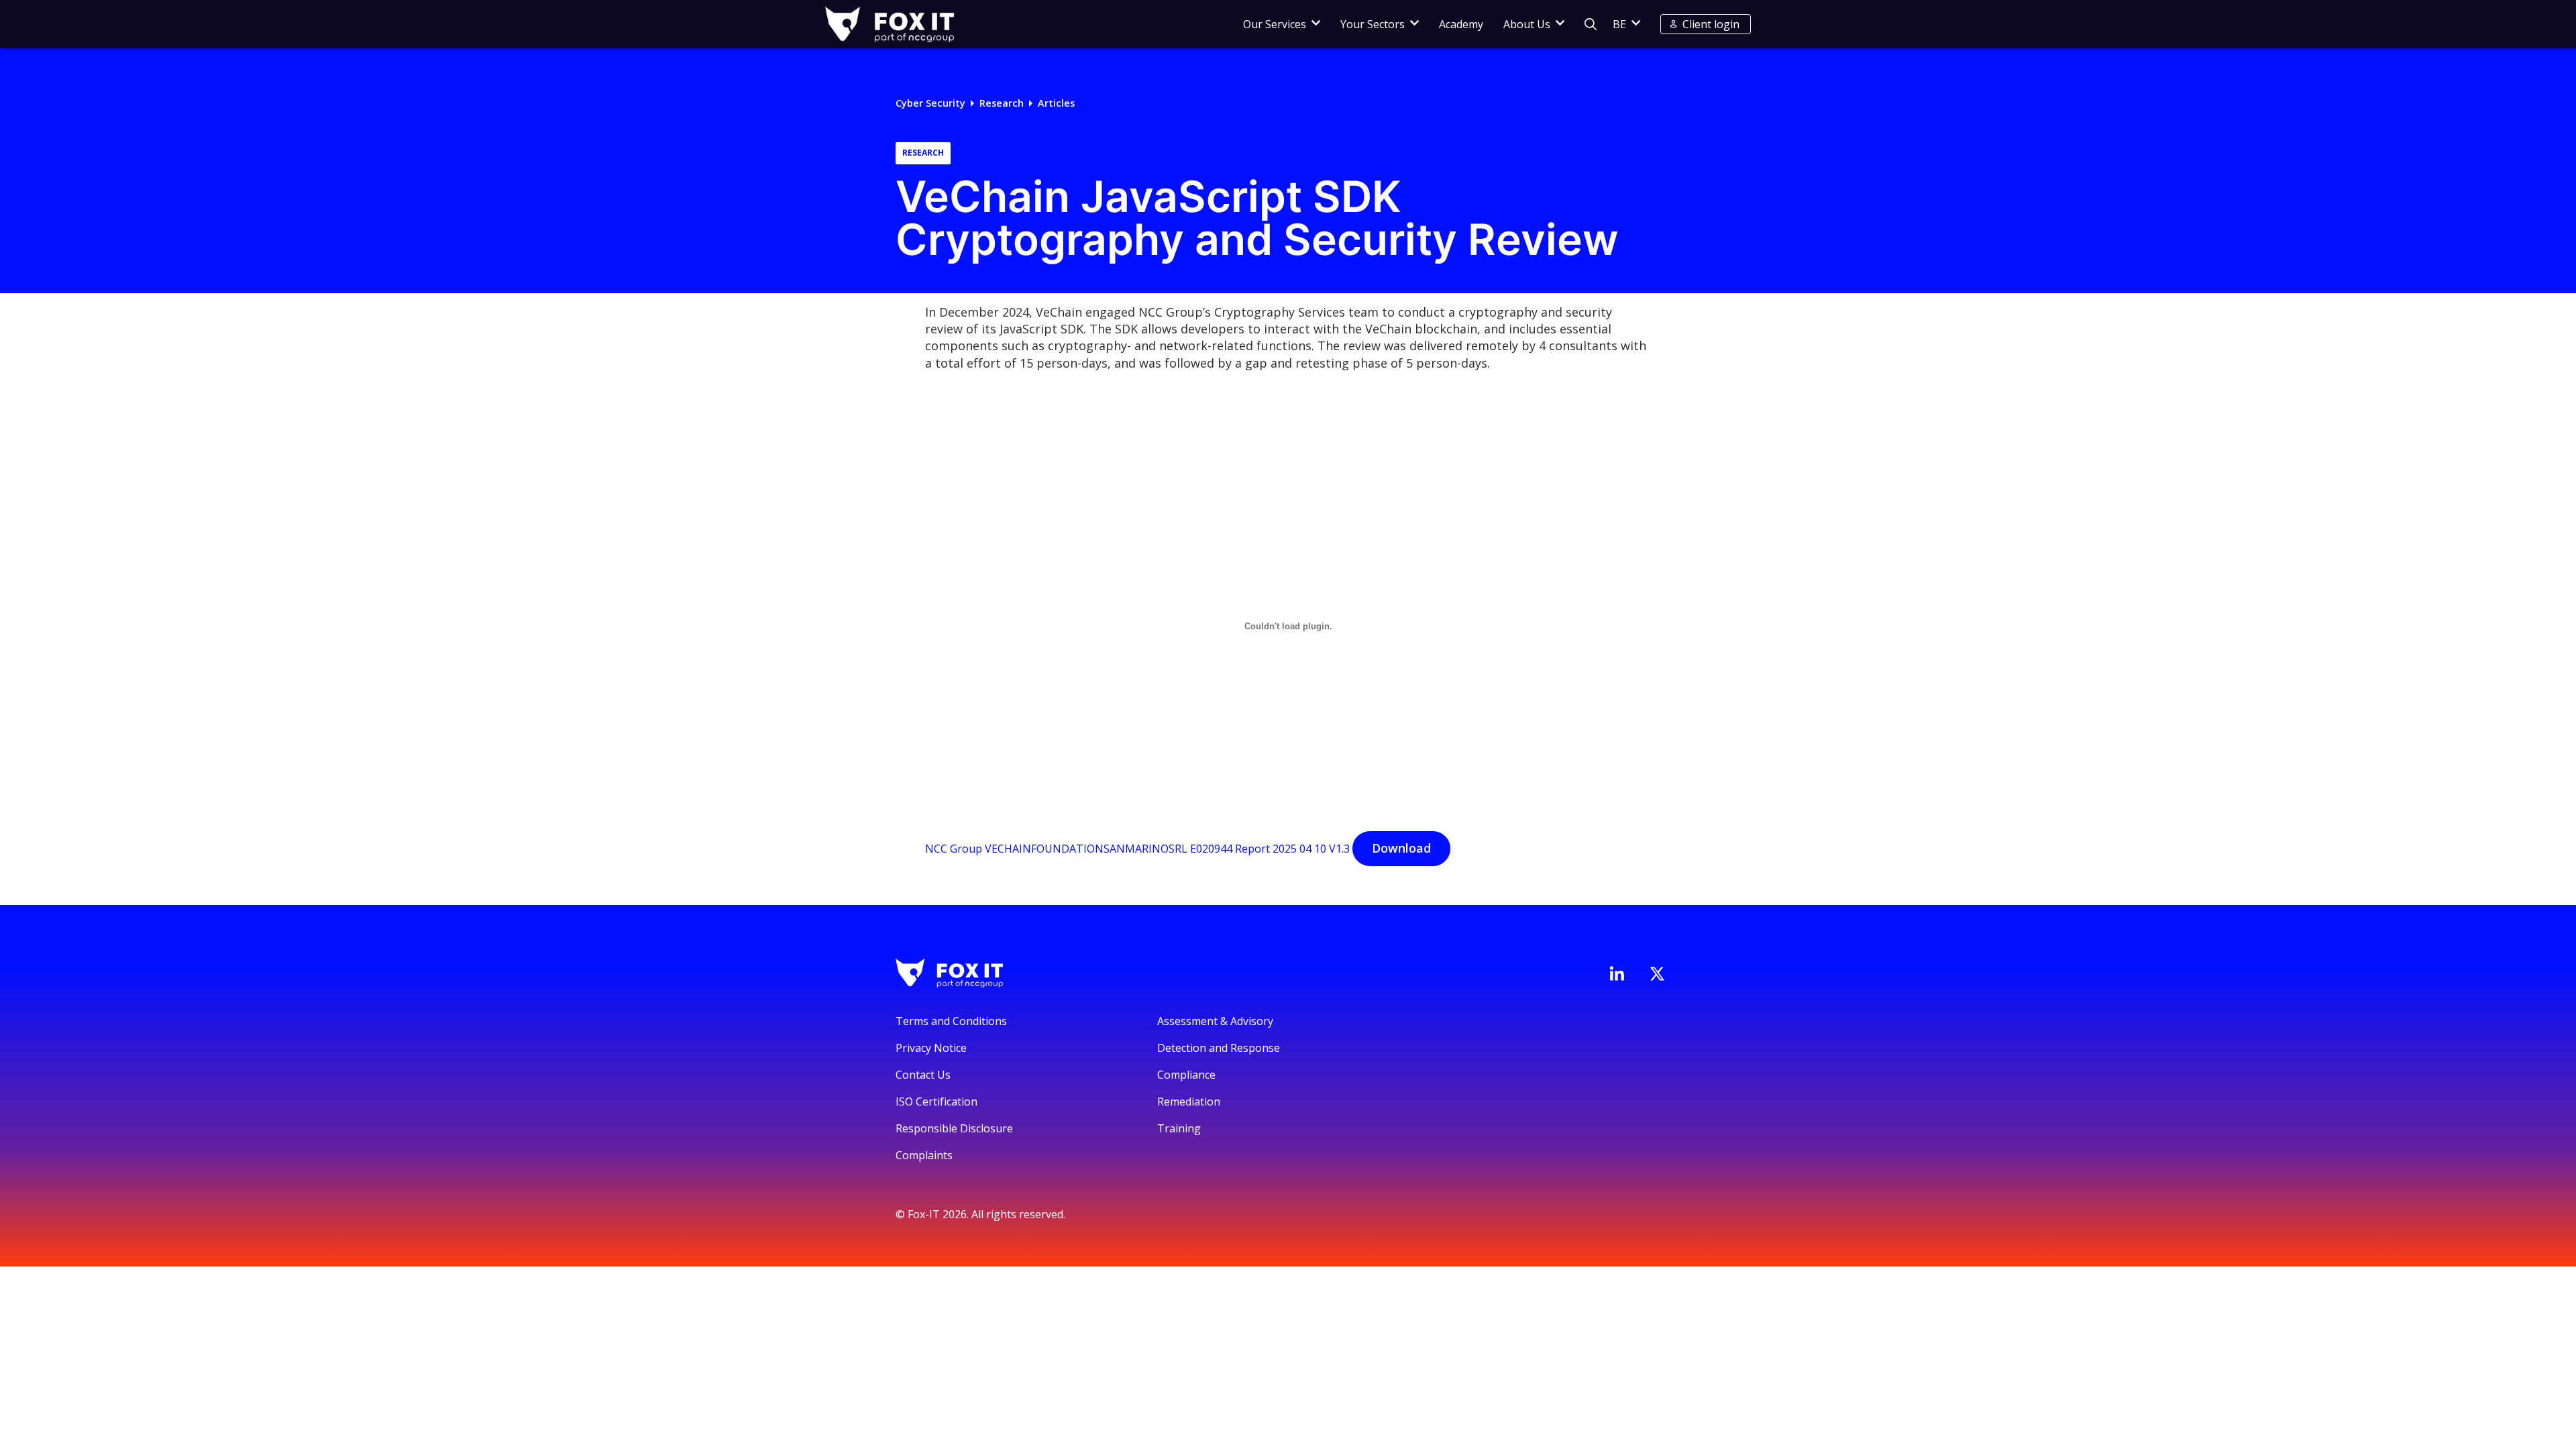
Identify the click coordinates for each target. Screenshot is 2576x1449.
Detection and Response (1219, 1048)
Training (1179, 1128)
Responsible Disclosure (954, 1128)
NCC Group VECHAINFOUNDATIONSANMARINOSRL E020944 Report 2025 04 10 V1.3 (1137, 849)
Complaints (924, 1155)
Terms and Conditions (951, 1021)
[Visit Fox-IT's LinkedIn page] (1617, 973)
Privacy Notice (931, 1048)
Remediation (1189, 1102)
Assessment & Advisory (1215, 1021)
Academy (1461, 24)
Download (1401, 848)
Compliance (1186, 1075)
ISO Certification (936, 1102)
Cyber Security (930, 103)
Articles (1056, 103)
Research (1002, 103)
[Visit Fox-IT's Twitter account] (1657, 973)
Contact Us (923, 1075)
